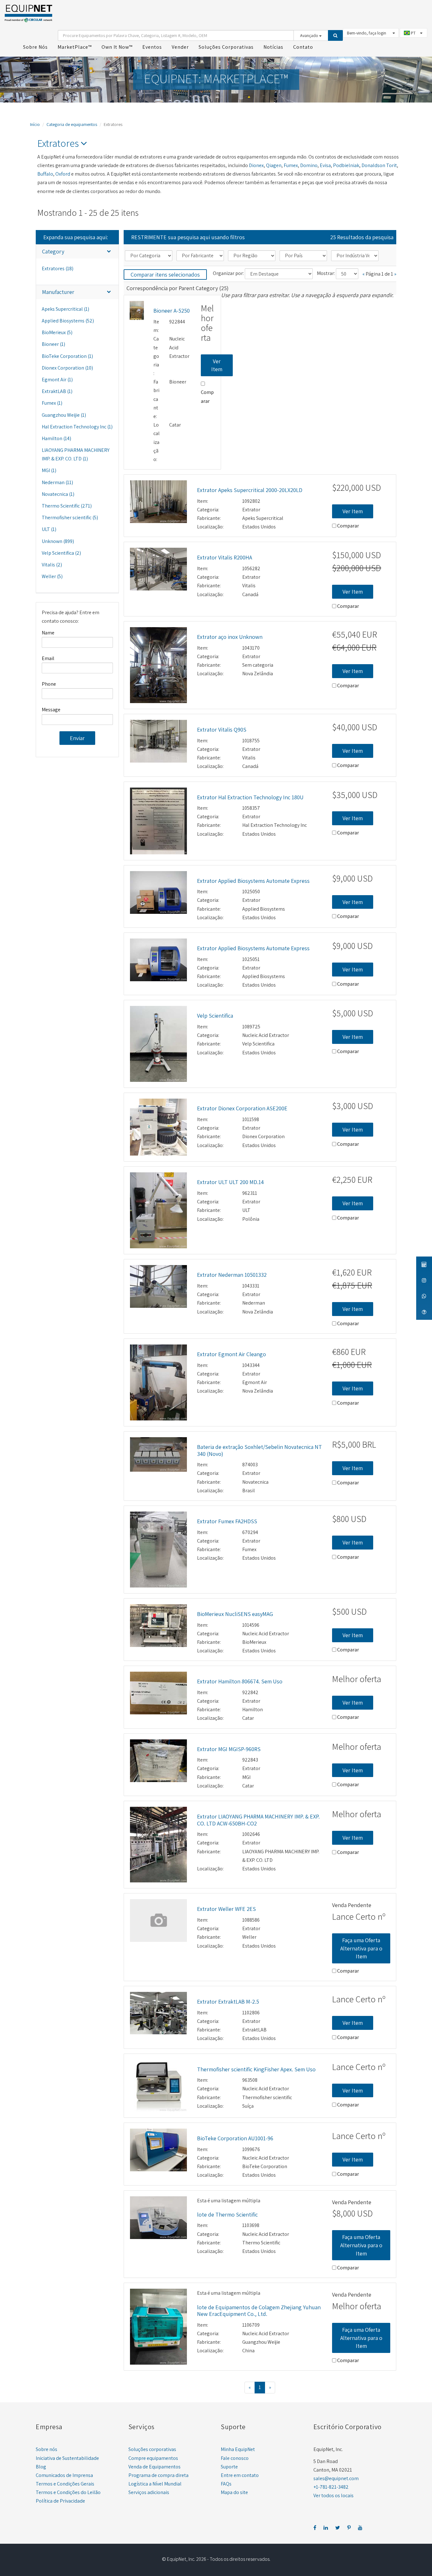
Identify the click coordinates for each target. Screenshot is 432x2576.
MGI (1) (49, 470)
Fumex (291, 165)
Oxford (63, 174)
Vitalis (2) (52, 565)
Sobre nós (46, 2449)
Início (35, 124)
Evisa (325, 165)
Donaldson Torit (379, 165)
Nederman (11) (57, 482)
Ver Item (217, 365)
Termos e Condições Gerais (65, 2484)
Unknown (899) (58, 541)
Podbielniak (346, 165)
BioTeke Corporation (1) (67, 356)
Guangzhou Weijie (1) (64, 415)
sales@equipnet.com (336, 2478)
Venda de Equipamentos (154, 2467)
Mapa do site (234, 2492)
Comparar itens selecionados (165, 274)
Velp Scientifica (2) (61, 553)
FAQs (226, 2484)
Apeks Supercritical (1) (65, 309)
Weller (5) (52, 576)
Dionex (256, 165)
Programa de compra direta (158, 2475)
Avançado (310, 35)
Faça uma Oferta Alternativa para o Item (361, 1948)
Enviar (77, 738)
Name (48, 633)
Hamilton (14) (56, 438)
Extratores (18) (58, 268)
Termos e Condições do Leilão (68, 2492)
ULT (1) (49, 529)
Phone (49, 684)
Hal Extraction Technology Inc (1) (77, 427)
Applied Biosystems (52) (68, 321)
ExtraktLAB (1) (57, 391)
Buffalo (45, 174)
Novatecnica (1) (58, 494)
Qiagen (274, 165)
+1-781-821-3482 (331, 2487)
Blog (41, 2467)
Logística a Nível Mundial (155, 2484)
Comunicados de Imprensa (64, 2475)
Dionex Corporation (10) (67, 368)
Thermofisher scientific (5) (70, 518)
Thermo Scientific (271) (67, 506)
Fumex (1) (52, 403)
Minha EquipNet (238, 2449)
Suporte (229, 2467)
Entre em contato (240, 2475)
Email (48, 658)
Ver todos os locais (333, 2495)
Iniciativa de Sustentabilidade (67, 2458)
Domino (309, 165)
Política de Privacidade (60, 2501)
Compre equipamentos (153, 2458)
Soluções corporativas (152, 2449)
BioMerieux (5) (57, 332)
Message (51, 710)
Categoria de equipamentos (72, 124)
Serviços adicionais (149, 2492)
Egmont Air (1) (57, 380)
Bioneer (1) (53, 344)
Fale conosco (235, 2458)
